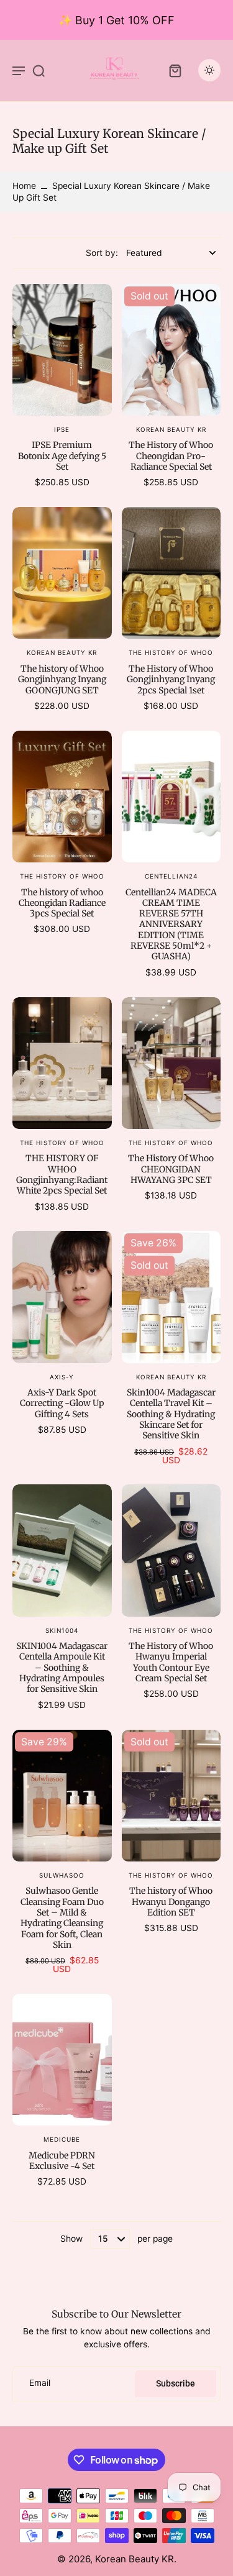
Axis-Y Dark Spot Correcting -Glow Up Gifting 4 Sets (62, 1403)
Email (40, 2383)
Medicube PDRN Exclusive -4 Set (62, 2161)
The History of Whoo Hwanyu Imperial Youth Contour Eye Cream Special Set (171, 1662)
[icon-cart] (175, 70)
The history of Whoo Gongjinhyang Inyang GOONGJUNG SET (62, 679)
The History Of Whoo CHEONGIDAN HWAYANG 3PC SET (171, 1169)
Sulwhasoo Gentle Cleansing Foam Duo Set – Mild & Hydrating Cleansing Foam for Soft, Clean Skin (62, 1918)
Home (24, 186)
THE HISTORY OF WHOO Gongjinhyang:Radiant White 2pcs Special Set (62, 1174)
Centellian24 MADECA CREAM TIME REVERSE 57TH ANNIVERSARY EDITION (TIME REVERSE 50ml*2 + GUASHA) (171, 925)
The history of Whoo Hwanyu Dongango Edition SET (171, 1902)
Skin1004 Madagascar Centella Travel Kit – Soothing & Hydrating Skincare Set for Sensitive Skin (171, 1414)
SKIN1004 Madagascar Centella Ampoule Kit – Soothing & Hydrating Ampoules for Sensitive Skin (62, 1667)
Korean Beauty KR (135, 2559)
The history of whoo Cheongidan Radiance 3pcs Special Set (62, 903)
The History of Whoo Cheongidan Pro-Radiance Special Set (171, 456)
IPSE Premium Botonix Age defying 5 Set (62, 456)
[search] (39, 70)
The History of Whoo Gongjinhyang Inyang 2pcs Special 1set (171, 679)
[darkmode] (209, 70)
